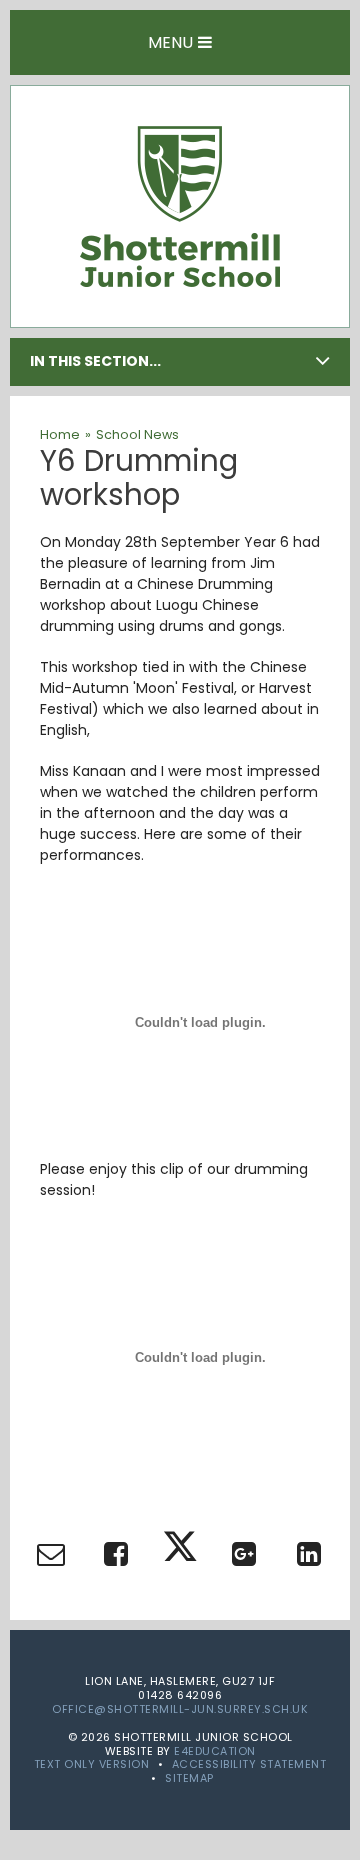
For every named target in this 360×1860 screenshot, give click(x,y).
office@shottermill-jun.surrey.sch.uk (180, 1709)
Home (60, 434)
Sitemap (189, 1778)
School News (137, 434)
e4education (215, 1751)
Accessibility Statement (249, 1764)
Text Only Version (92, 1764)
